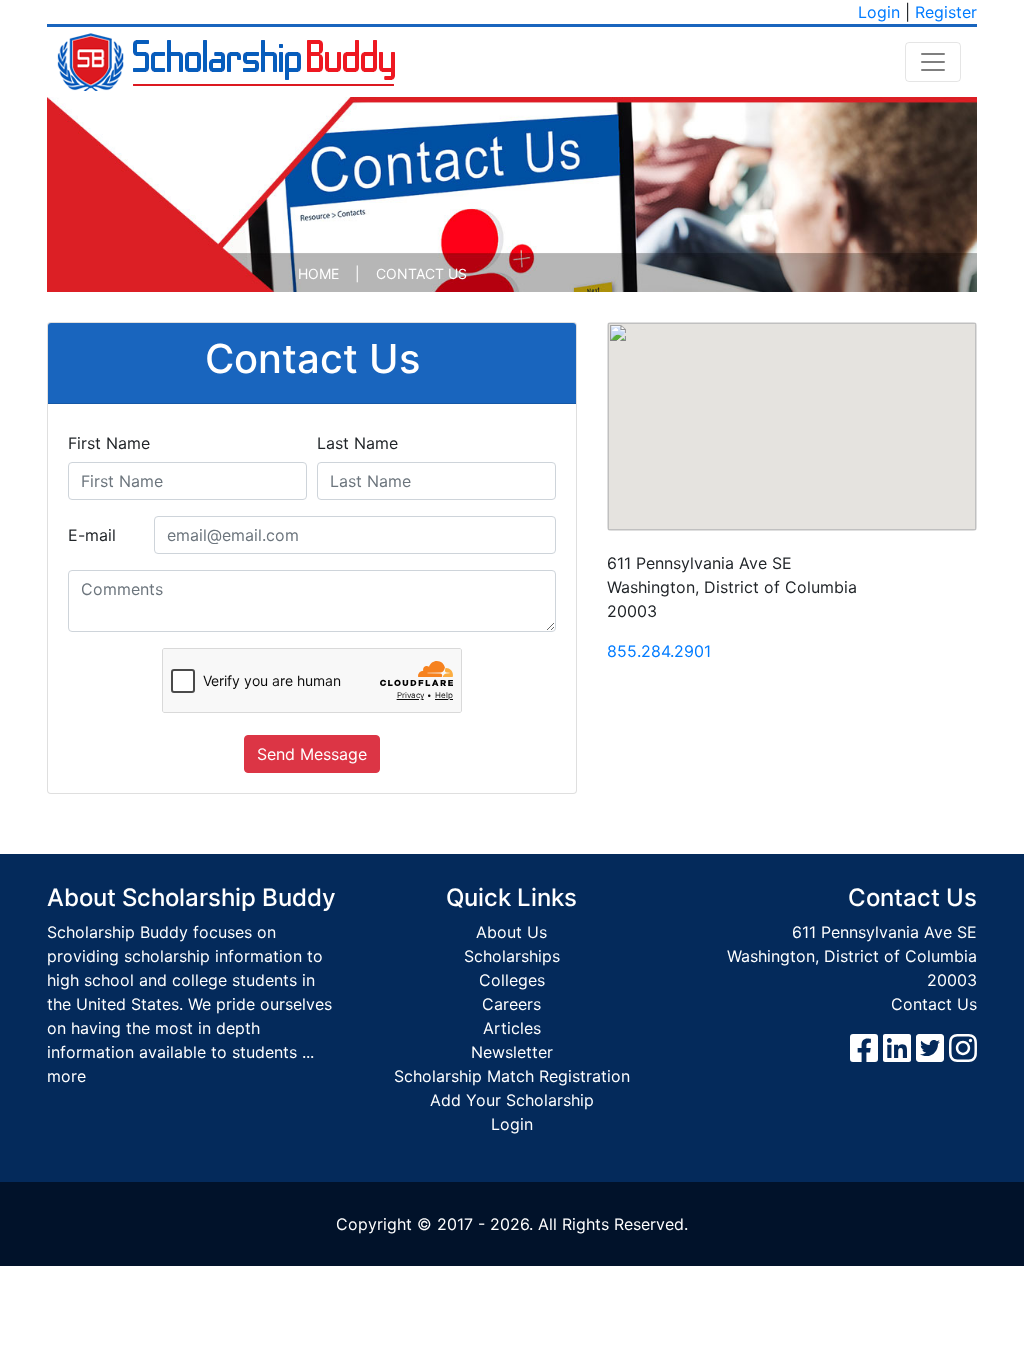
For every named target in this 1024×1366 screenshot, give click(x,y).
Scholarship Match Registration (512, 1076)
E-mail (92, 535)
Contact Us (934, 1004)
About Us (511, 932)
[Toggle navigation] (933, 62)
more (66, 1076)
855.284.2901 (659, 651)
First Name (109, 443)
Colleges (512, 980)
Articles (512, 1028)
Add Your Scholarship (512, 1100)
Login (879, 12)
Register (946, 12)
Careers (511, 1004)
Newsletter (512, 1052)
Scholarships (512, 956)
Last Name (357, 443)
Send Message (312, 754)
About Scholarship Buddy (191, 897)
